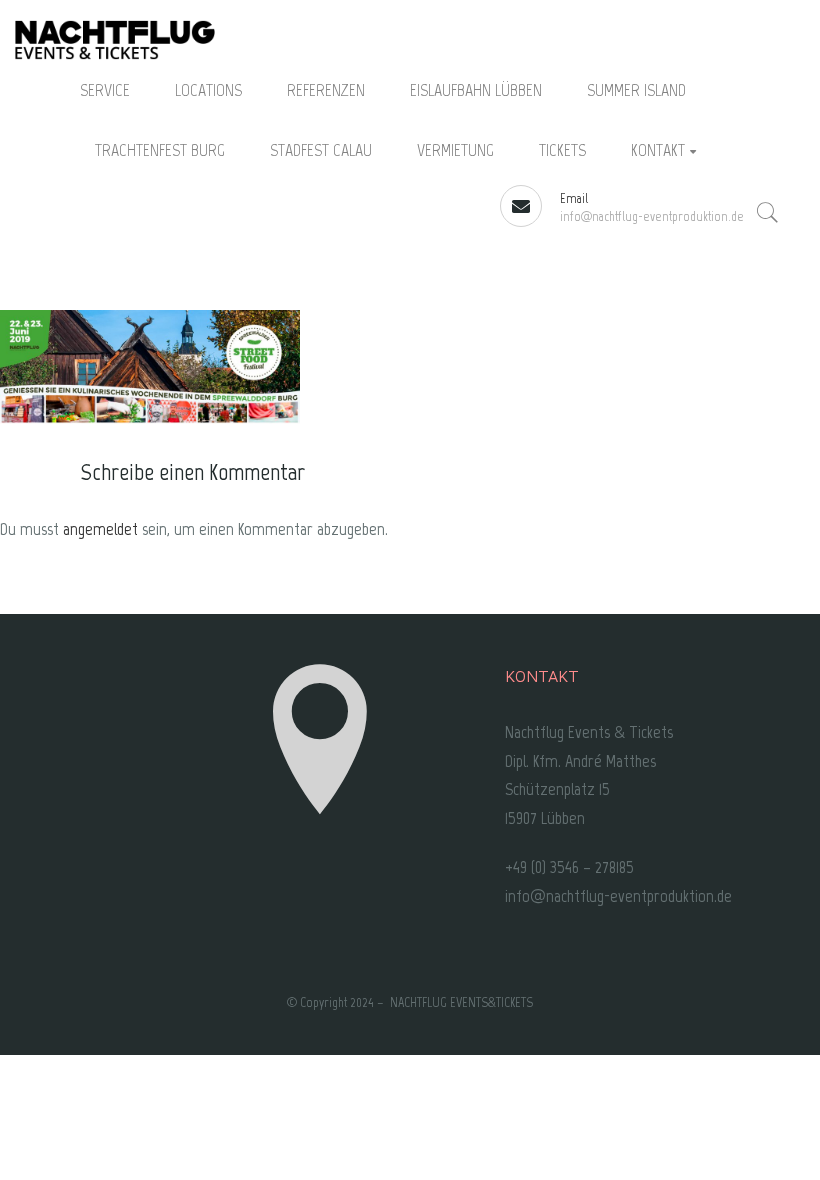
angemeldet (100, 529)
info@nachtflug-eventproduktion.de (652, 216)
